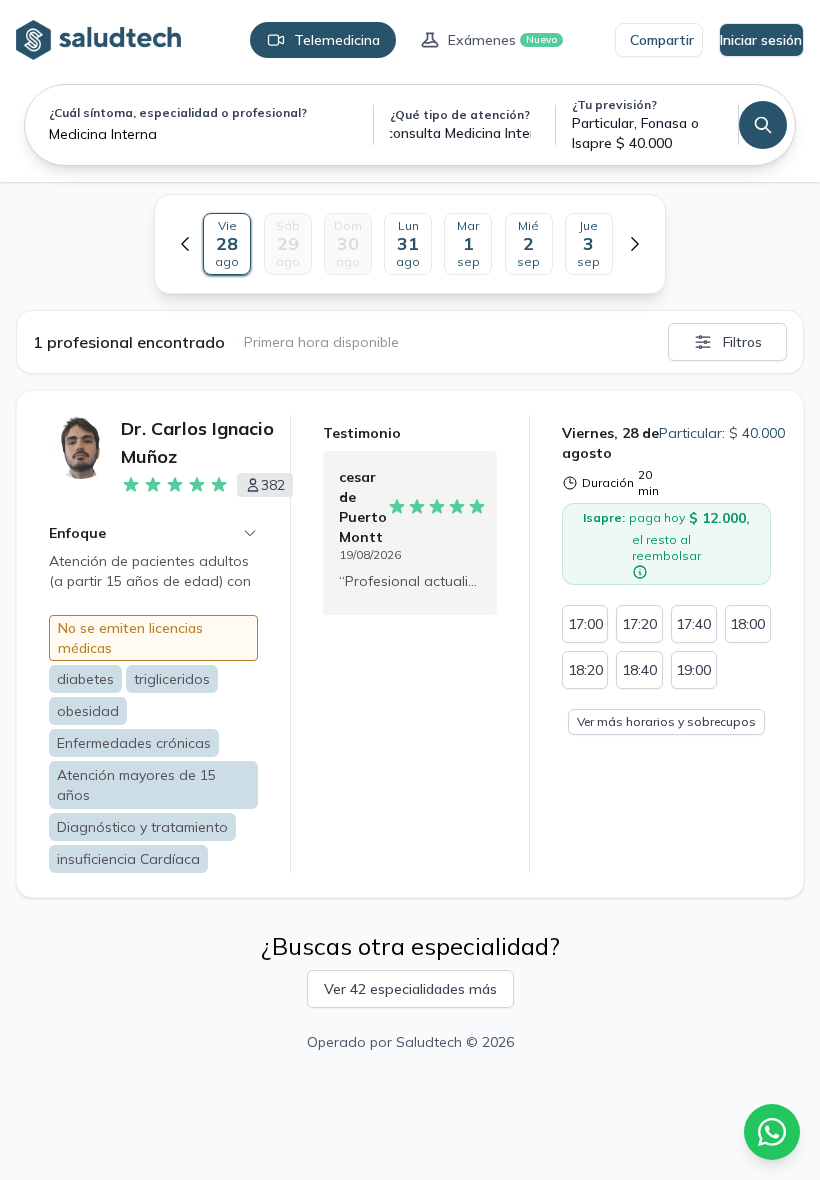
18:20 (585, 670)
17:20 (639, 624)
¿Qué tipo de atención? (460, 114)
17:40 (693, 624)
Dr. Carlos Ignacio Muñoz (197, 442)
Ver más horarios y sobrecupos (666, 721)
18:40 (639, 670)
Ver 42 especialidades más (410, 989)
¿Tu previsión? (614, 104)
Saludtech (429, 1042)
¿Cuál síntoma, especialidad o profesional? (178, 112)
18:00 (747, 624)
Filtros (742, 342)
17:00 (585, 624)
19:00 (693, 670)
